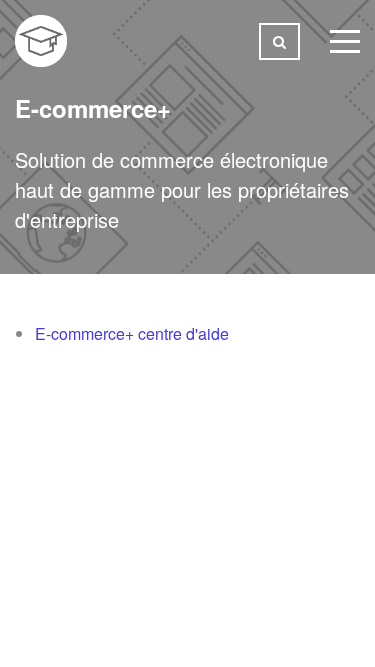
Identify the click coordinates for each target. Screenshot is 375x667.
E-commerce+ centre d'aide (132, 333)
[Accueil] (41, 41)
